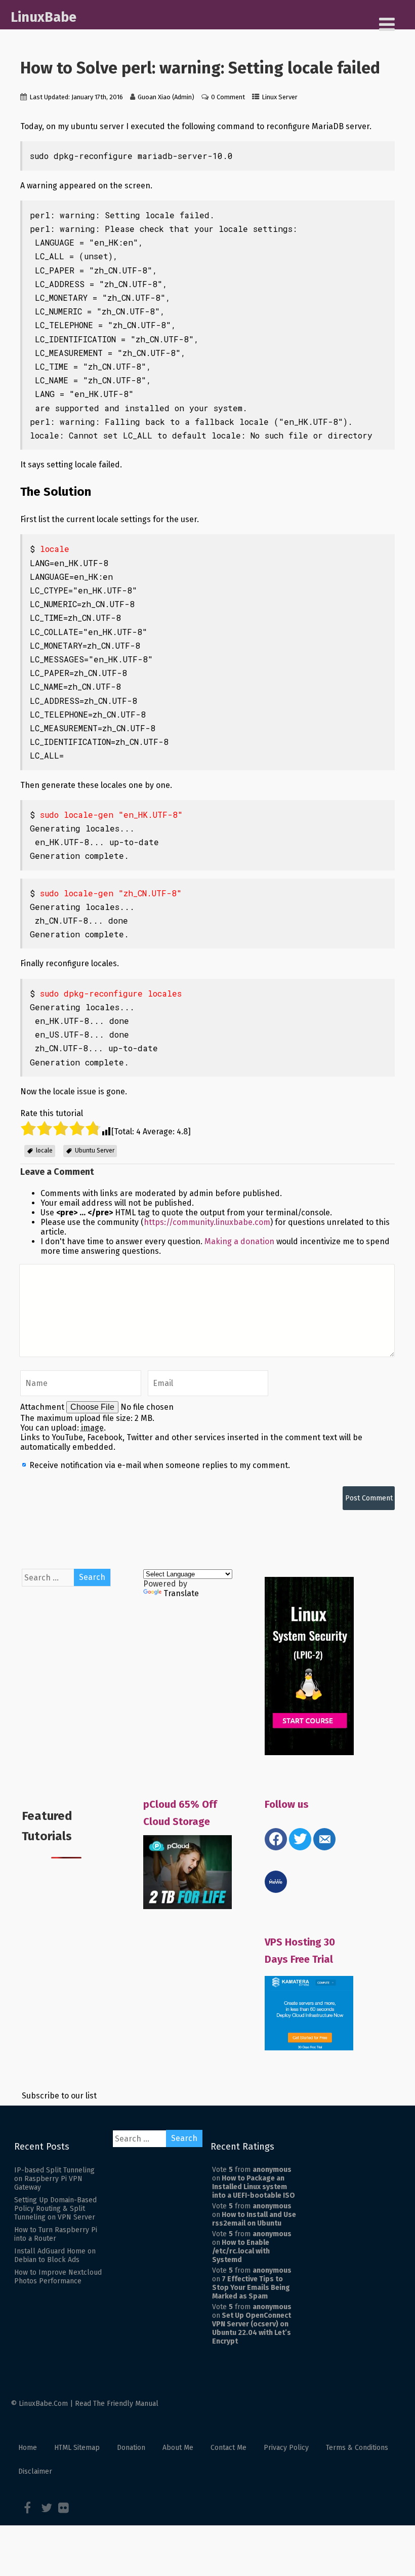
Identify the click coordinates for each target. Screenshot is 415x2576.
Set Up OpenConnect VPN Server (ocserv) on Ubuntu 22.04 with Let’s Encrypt (252, 2328)
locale (44, 1151)
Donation (131, 2448)
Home (28, 2448)
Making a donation (239, 1241)
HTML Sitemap (77, 2448)
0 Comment (228, 97)
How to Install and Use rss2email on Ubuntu (254, 2219)
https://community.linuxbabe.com (207, 1222)
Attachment (43, 1407)
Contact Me (229, 2448)
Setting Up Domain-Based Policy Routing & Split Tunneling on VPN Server (55, 2209)
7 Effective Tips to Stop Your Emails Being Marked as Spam (251, 2288)
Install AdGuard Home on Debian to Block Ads (55, 2255)
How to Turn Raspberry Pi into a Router (56, 2234)
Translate (181, 1593)
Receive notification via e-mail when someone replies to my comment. (159, 1465)
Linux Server (280, 97)
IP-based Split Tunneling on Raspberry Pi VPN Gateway (54, 2179)
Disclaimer (35, 2471)
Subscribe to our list (59, 2096)
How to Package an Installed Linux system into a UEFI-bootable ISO (254, 2187)
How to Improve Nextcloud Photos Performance (58, 2277)
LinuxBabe (44, 17)
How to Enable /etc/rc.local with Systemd (241, 2251)
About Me (178, 2448)
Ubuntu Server (95, 1151)
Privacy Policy (286, 2448)
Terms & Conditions (357, 2448)
